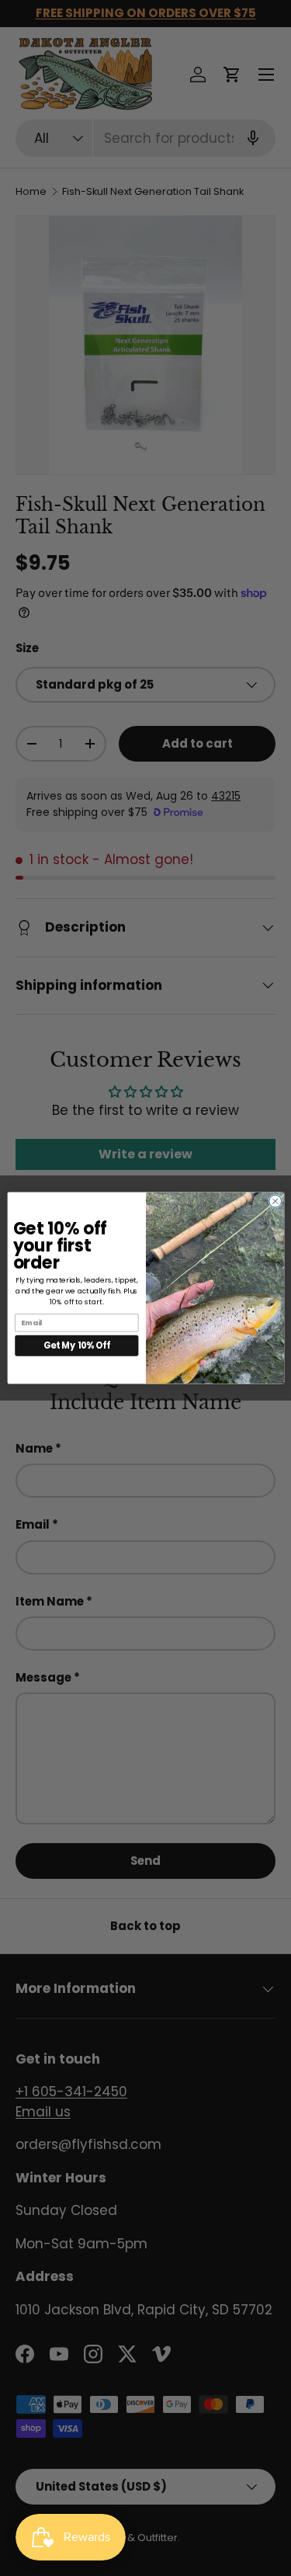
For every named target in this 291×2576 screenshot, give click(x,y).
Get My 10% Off (77, 1345)
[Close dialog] (275, 1201)
